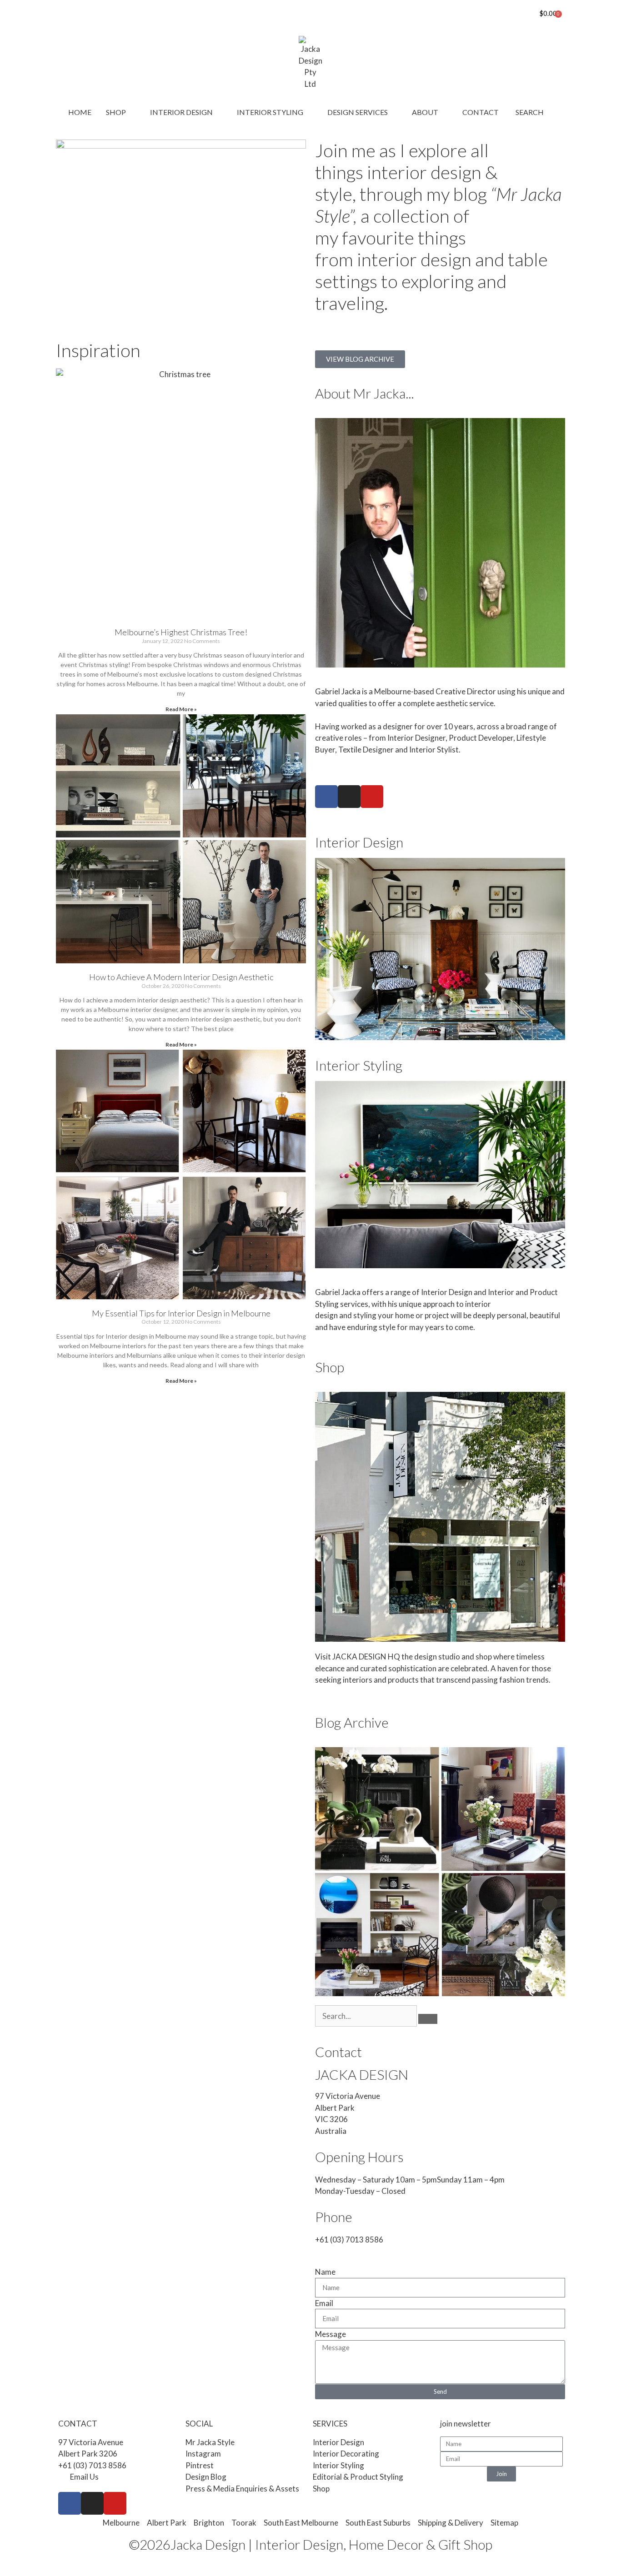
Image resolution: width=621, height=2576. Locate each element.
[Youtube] (372, 797)
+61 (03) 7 (333, 2240)
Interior (501, 1292)
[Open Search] (550, 112)
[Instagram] (349, 797)
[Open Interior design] (219, 112)
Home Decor (386, 2544)
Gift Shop (465, 2544)
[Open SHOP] (132, 112)
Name (325, 2272)
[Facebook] (326, 797)
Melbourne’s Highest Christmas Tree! (181, 632)
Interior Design (359, 842)
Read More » (181, 709)
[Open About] (444, 112)
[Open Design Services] (394, 112)
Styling (327, 1304)
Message (331, 2334)
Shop (330, 1367)
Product (544, 1292)
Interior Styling (359, 1065)
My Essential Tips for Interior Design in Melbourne (181, 1313)
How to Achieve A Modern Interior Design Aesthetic (181, 977)
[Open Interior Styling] (309, 112)
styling (365, 1315)
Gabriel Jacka (338, 1292)
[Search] (428, 2019)
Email (324, 2303)
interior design (424, 172)
